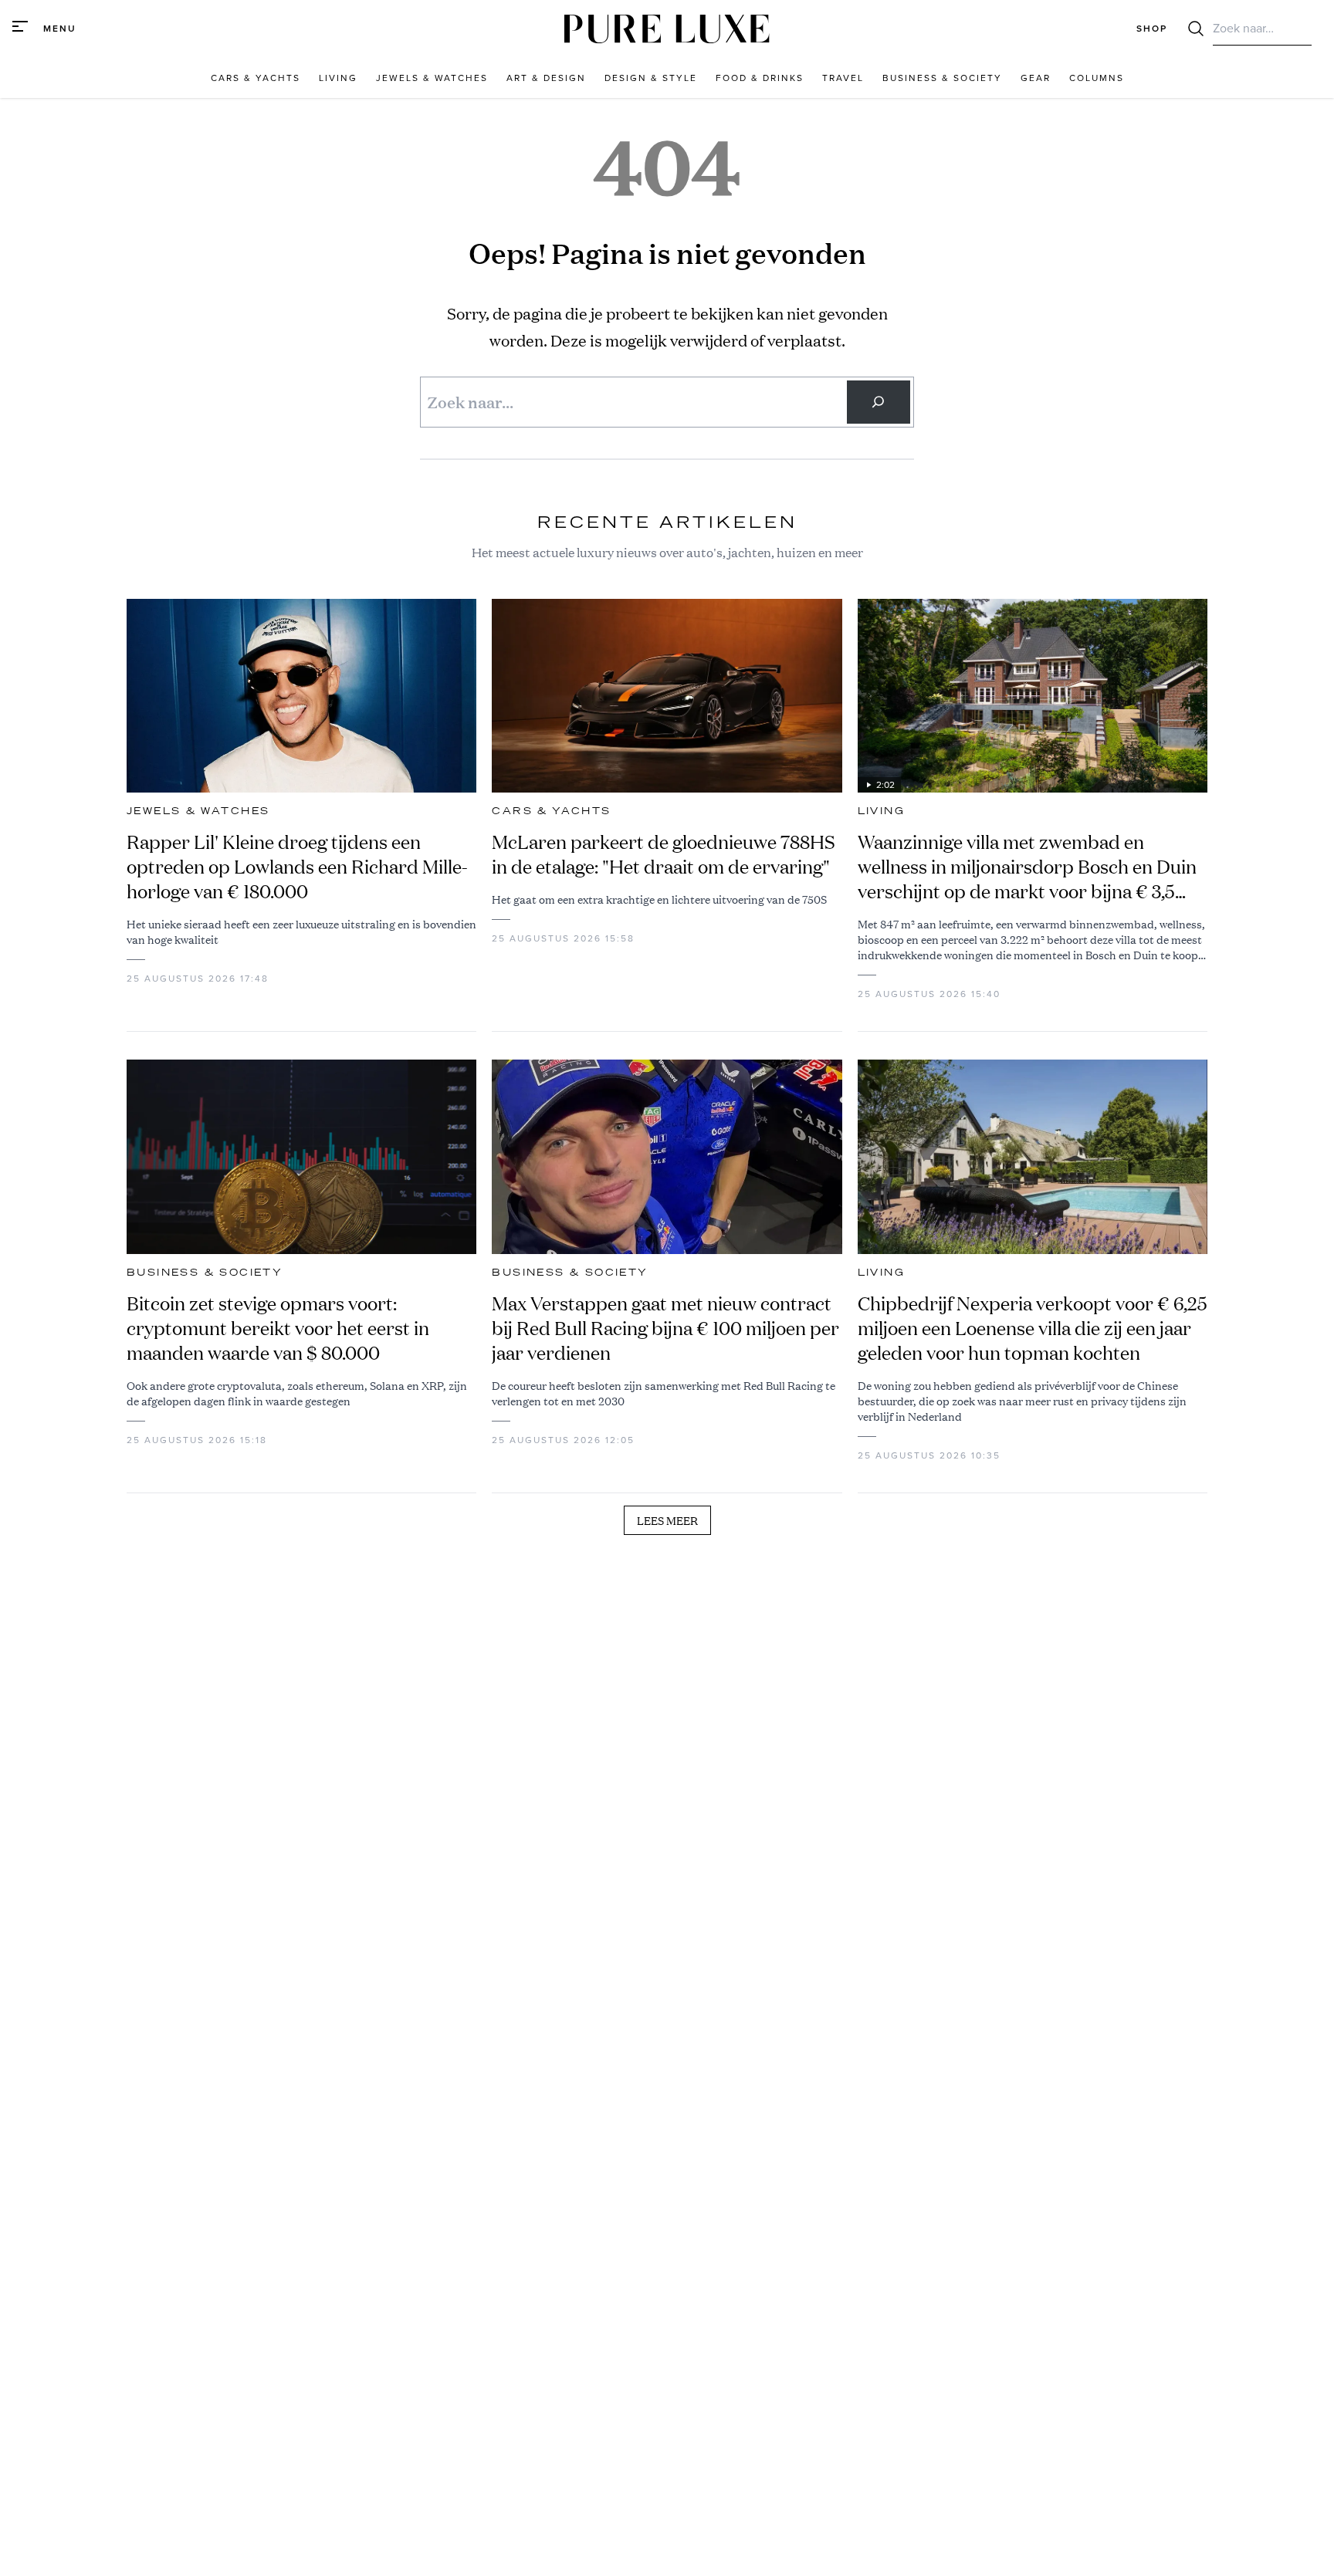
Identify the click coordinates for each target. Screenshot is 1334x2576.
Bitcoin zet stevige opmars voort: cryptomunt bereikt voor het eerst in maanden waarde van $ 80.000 (278, 1328)
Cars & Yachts (551, 811)
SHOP (1152, 29)
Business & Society (205, 1273)
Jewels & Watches (198, 811)
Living (881, 811)
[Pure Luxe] (667, 29)
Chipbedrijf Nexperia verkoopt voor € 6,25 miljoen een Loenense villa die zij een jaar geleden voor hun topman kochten (1033, 1328)
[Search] (879, 402)
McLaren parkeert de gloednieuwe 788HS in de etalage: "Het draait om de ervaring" (664, 854)
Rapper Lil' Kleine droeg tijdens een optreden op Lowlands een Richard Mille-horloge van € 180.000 (297, 867)
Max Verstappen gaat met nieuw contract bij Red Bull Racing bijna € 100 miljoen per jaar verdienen (665, 1328)
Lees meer (667, 1520)
